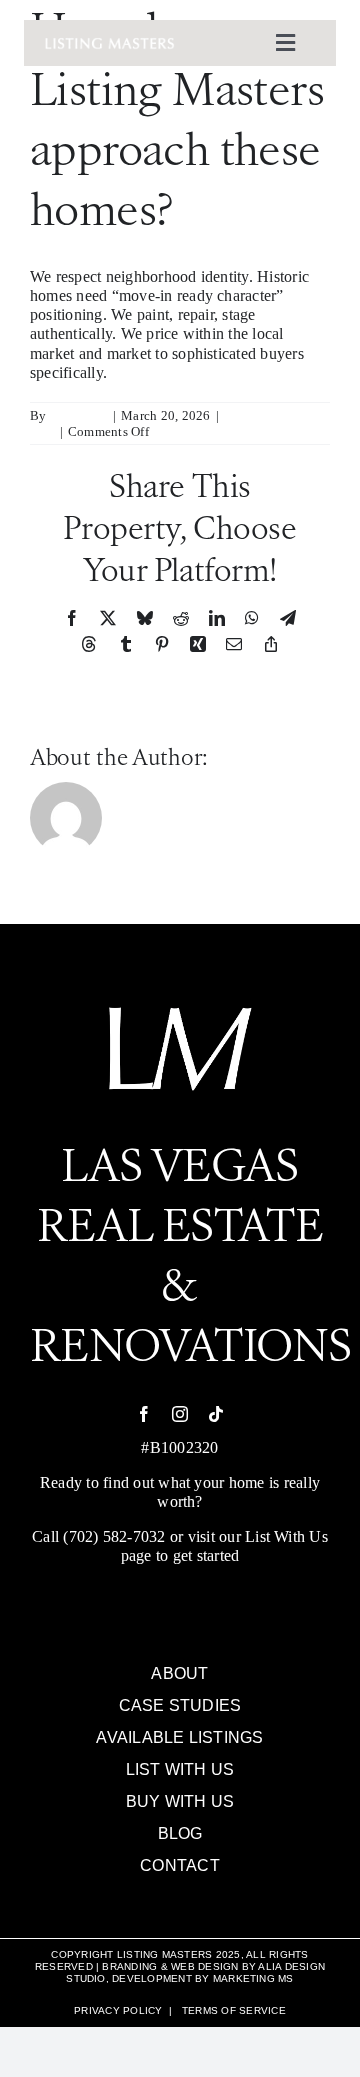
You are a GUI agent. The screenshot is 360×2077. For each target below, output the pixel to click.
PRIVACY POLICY (118, 2010)
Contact (180, 1865)
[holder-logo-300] (109, 44)
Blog (180, 1833)
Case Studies (180, 1705)
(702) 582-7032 (114, 1536)
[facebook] (144, 1414)
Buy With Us (180, 1801)
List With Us (286, 1536)
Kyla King (79, 415)
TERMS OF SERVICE (234, 2010)
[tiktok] (216, 1414)
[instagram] (180, 1414)
